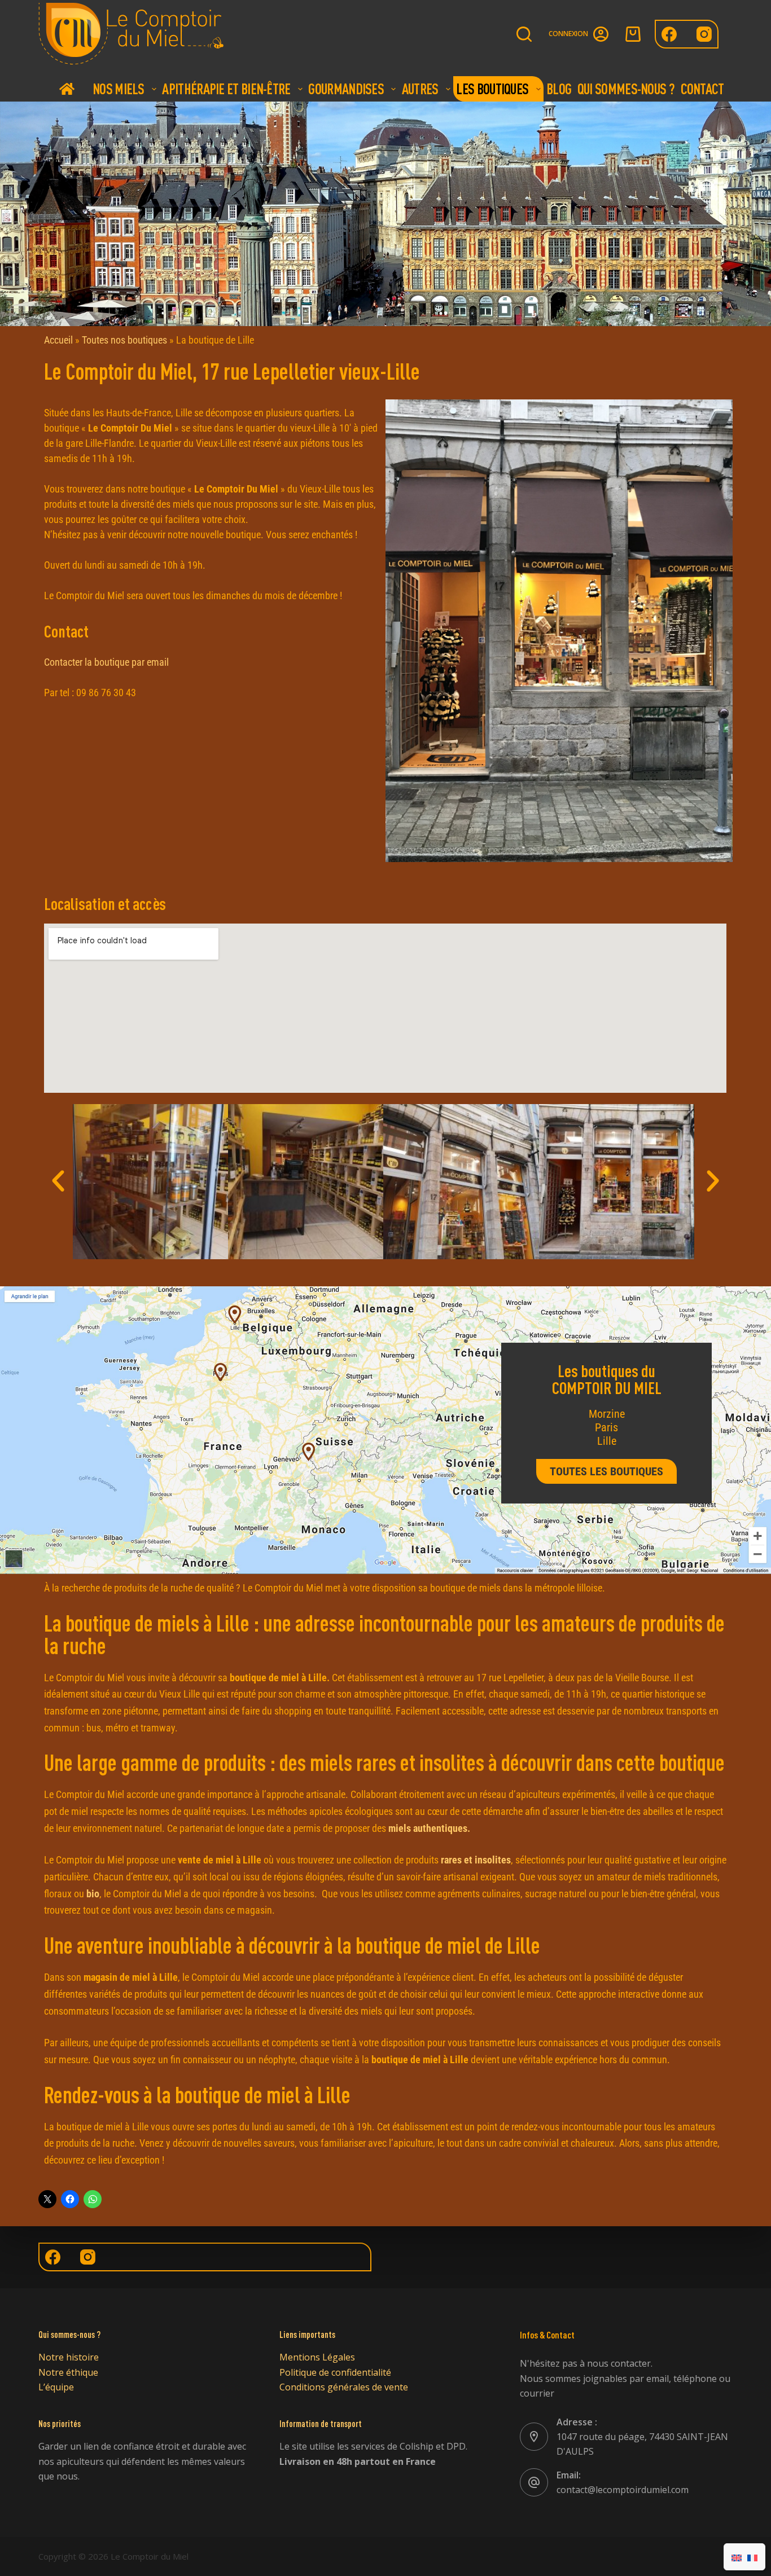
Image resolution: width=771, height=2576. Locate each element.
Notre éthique (68, 2372)
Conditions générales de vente (344, 2387)
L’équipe (56, 2387)
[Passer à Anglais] (737, 2557)
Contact (702, 89)
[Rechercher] (524, 34)
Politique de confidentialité (335, 2372)
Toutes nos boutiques (124, 340)
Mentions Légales (317, 2357)
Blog (559, 89)
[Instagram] (704, 34)
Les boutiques (492, 89)
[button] (58, 1181)
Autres (420, 89)
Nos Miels (119, 89)
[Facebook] (669, 34)
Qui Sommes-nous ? (626, 89)
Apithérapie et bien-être (226, 89)
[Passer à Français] (752, 2557)
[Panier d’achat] (633, 34)
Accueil (67, 89)
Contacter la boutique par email (106, 662)
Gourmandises (346, 89)
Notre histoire (69, 2357)
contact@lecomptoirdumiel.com (623, 2490)
